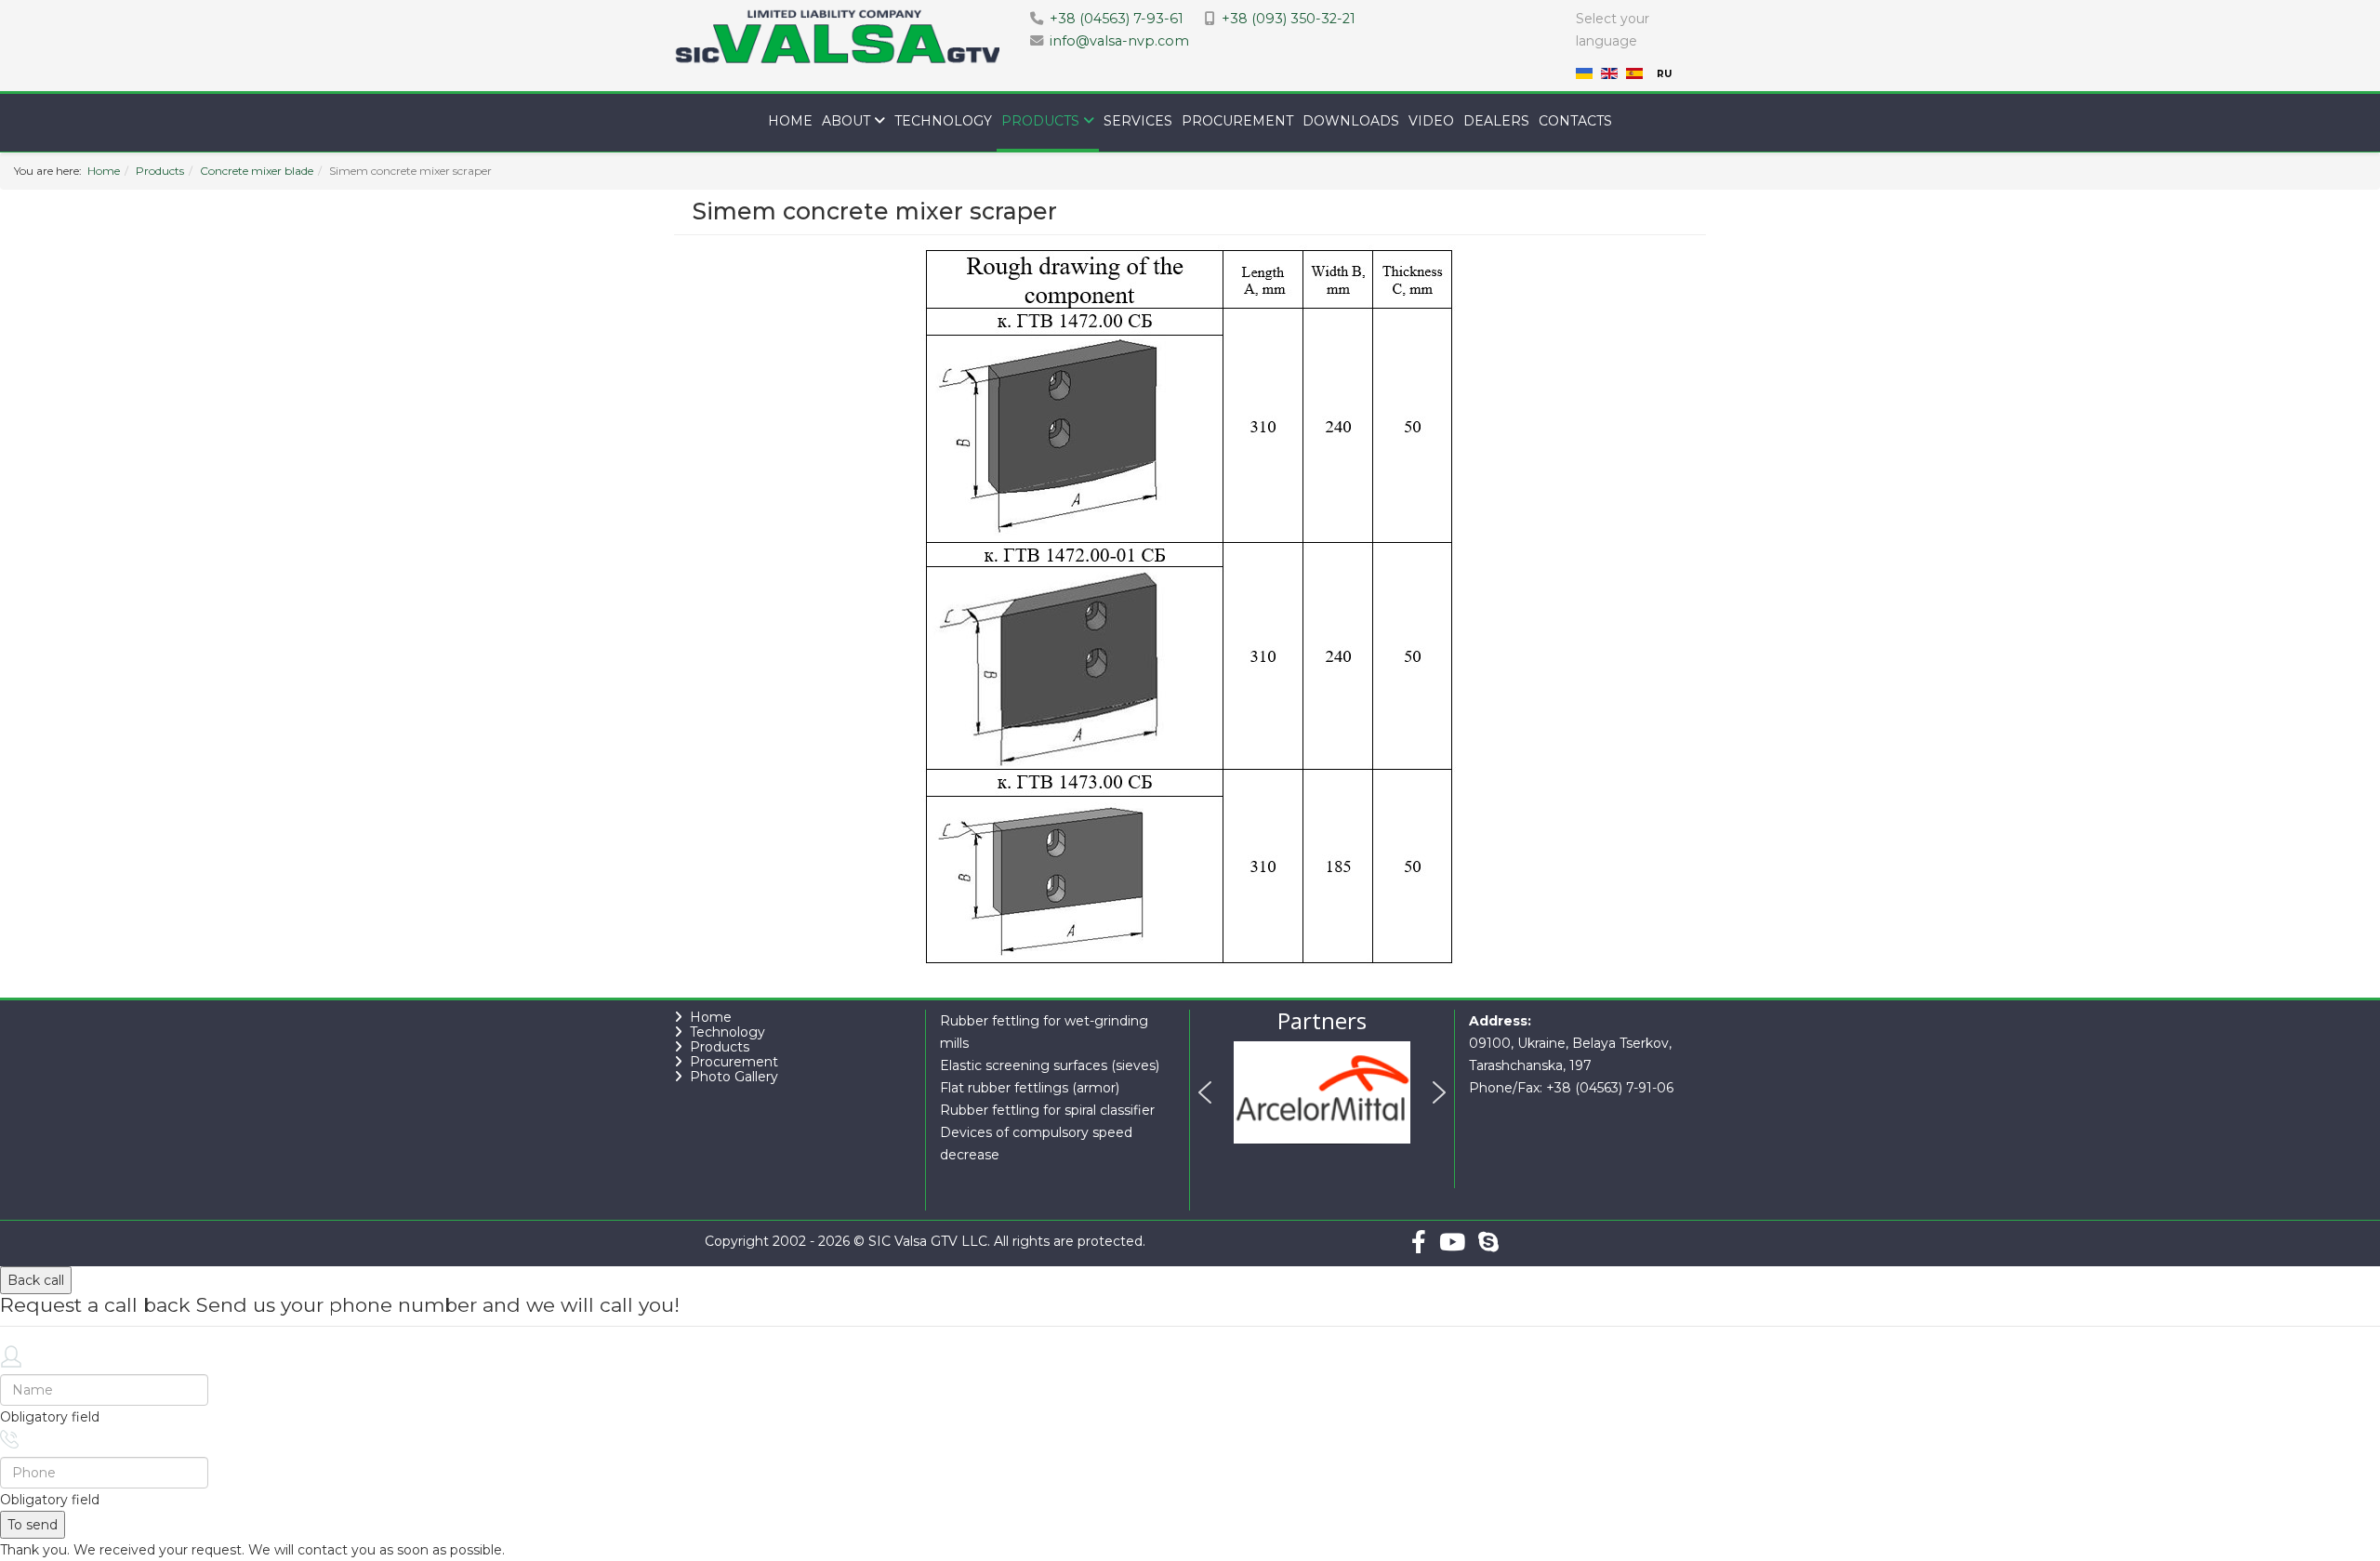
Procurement (1237, 121)
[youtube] (1452, 1242)
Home (790, 121)
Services (1138, 121)
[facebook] (1419, 1242)
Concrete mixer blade (257, 171)
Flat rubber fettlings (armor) (1030, 1088)
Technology (943, 121)
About (846, 121)
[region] (1322, 1096)
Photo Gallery (734, 1077)
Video (1431, 121)
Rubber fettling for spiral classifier (1047, 1110)
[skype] (1488, 1242)
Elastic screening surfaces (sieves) (1050, 1065)
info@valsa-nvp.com (1119, 41)
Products (1040, 121)
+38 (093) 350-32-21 (1289, 19)
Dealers (1496, 121)
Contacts (1575, 121)
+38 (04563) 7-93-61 (1117, 19)
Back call (36, 1280)
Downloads (1351, 121)
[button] (1205, 1092)
